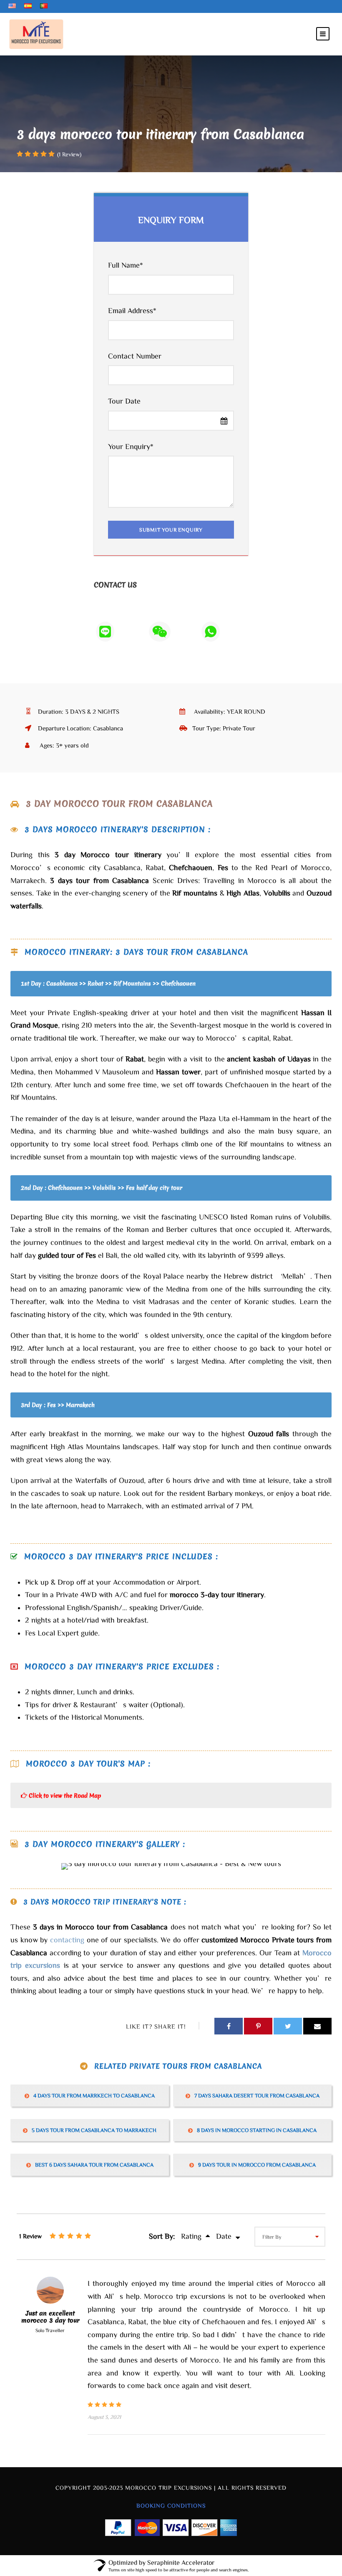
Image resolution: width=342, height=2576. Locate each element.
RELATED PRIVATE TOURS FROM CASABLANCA (178, 2066)
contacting (67, 1939)
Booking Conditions (171, 2506)
